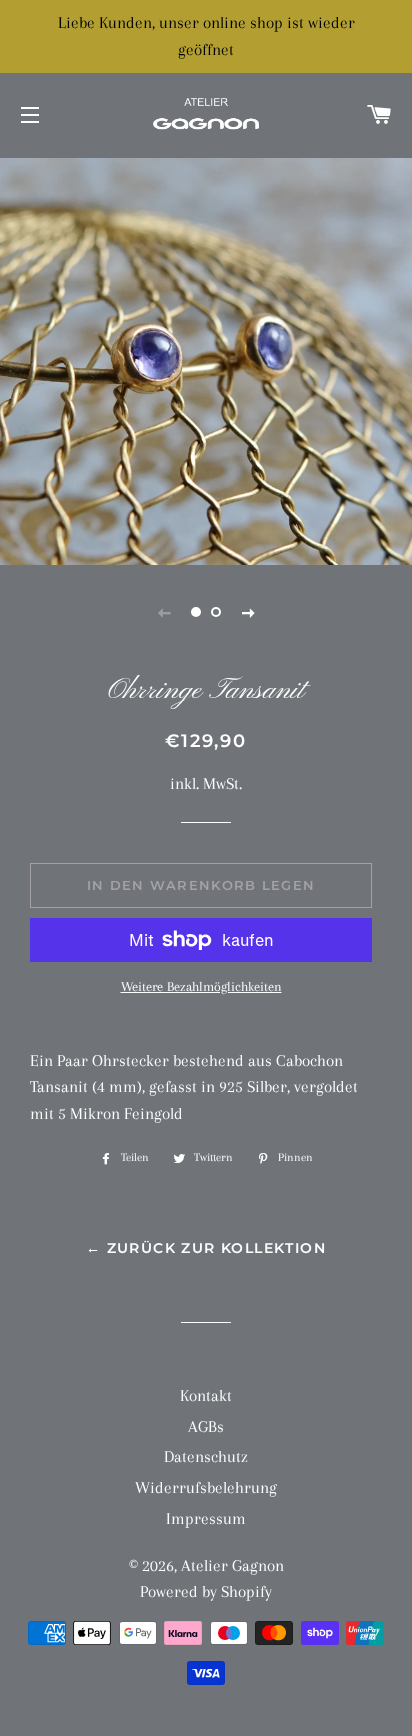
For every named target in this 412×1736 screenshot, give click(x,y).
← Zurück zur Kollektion (206, 1248)
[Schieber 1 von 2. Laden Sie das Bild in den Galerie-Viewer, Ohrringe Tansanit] (196, 612)
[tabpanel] (206, 359)
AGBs (206, 1426)
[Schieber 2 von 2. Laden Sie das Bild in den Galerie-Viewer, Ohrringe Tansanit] (216, 612)
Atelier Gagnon (232, 1565)
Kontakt (206, 1395)
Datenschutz (206, 1456)
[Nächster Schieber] (248, 612)
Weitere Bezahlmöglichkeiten (201, 986)
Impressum (206, 1518)
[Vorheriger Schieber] (164, 612)
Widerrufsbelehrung (206, 1487)
